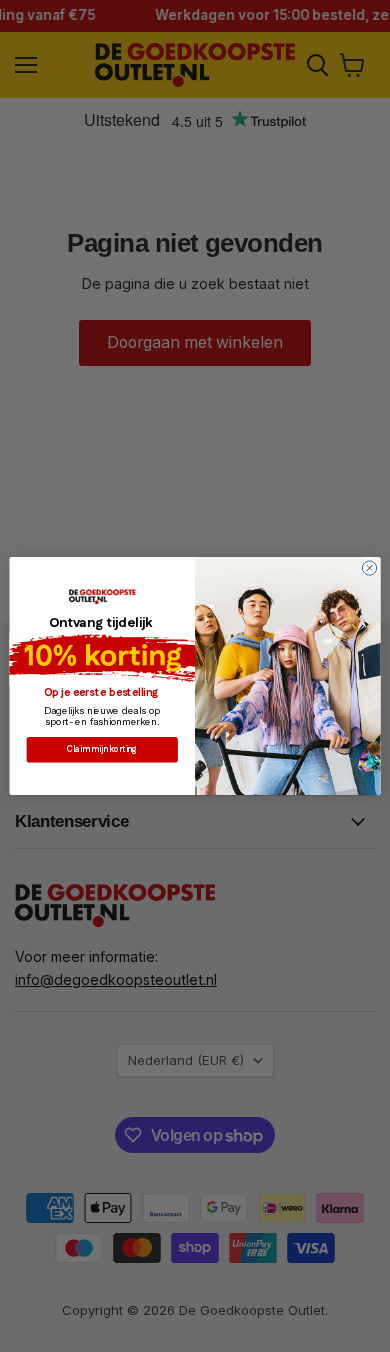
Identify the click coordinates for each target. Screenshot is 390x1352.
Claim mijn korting (102, 749)
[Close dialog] (369, 568)
